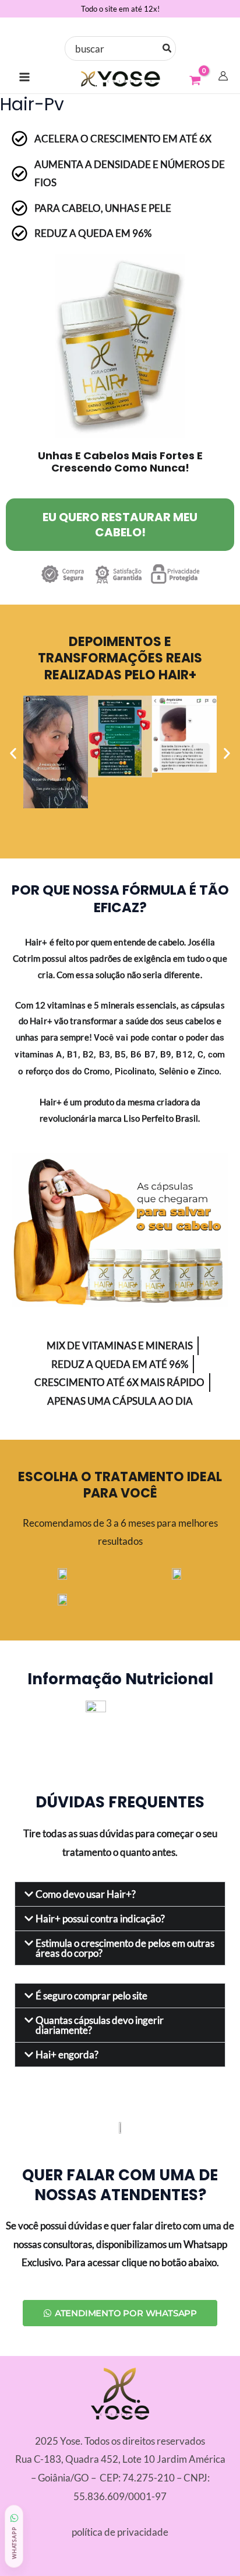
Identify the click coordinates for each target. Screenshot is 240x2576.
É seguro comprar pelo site (91, 1996)
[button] (13, 754)
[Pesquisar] (167, 48)
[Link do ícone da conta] (223, 76)
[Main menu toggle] (24, 77)
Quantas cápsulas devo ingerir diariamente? (100, 2025)
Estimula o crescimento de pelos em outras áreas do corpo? (125, 1948)
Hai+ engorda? (67, 2055)
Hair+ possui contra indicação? (100, 1919)
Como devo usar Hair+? (86, 1894)
